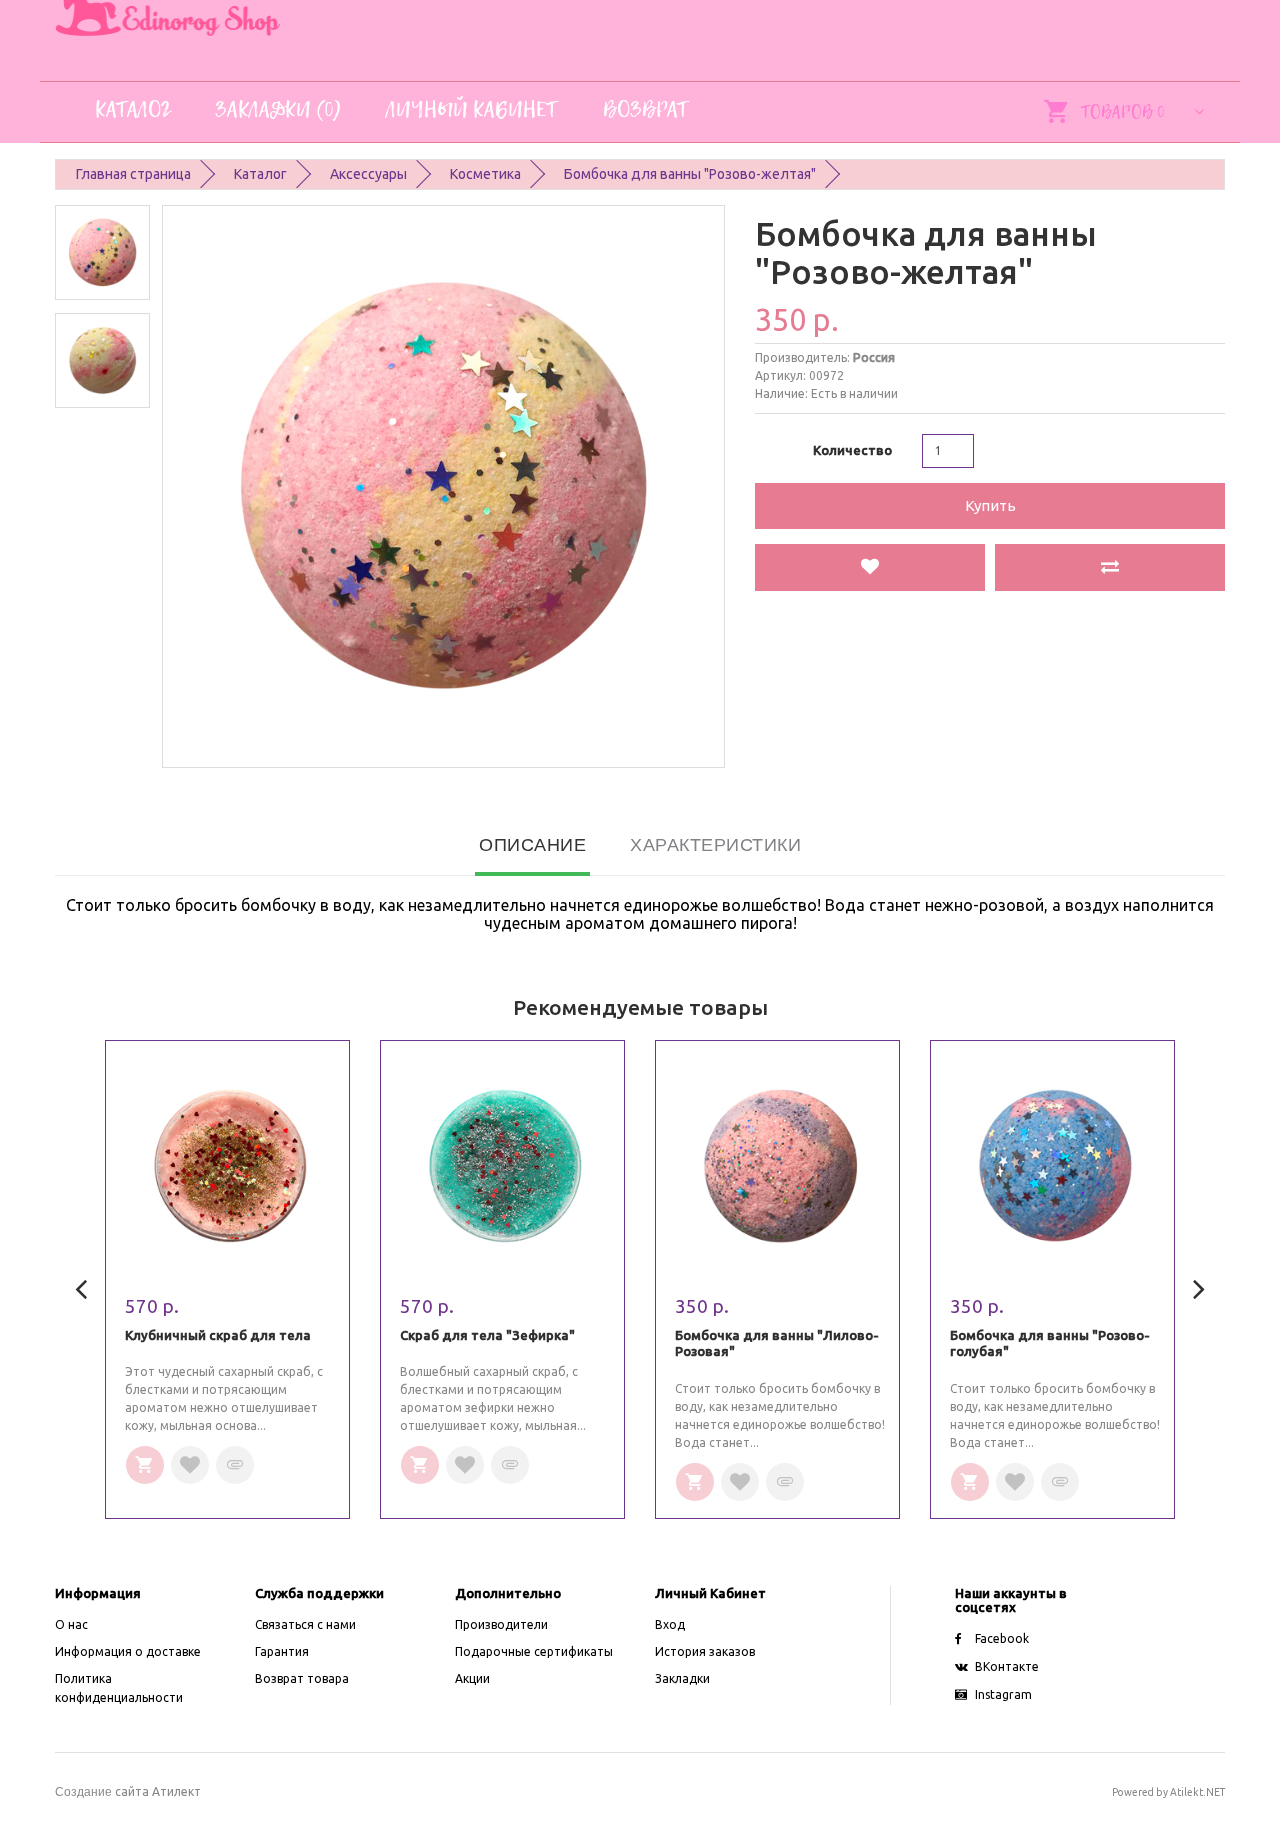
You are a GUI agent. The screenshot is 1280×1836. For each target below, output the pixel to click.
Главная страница (133, 174)
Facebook (1002, 1638)
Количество (852, 450)
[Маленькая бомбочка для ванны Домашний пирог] (102, 252)
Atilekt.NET (1197, 1792)
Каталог (260, 174)
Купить (990, 505)
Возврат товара (302, 1678)
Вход (670, 1624)
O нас (71, 1624)
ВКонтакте (1007, 1666)
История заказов (705, 1651)
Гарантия (282, 1651)
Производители (501, 1624)
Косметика (485, 174)
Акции (472, 1678)
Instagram (1003, 1694)
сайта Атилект (128, 1791)
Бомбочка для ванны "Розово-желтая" (690, 174)
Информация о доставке (128, 1651)
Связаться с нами (305, 1624)
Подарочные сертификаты (534, 1651)
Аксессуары (368, 174)
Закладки (682, 1678)
